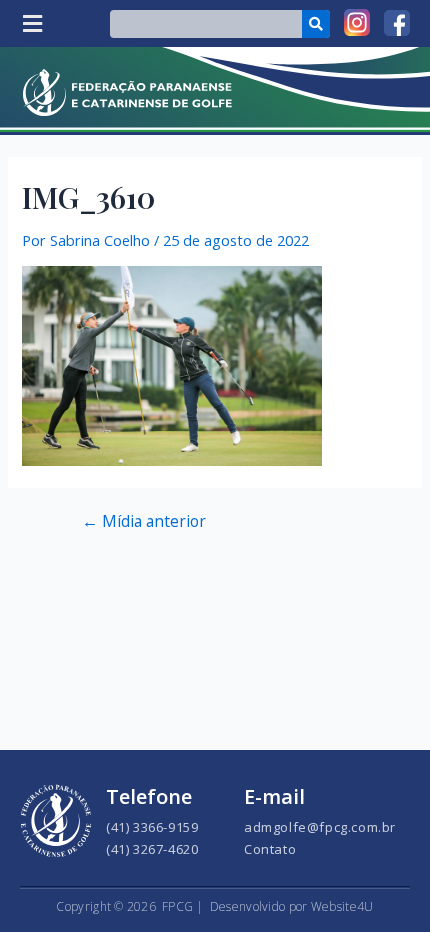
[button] (32, 23)
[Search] (316, 24)
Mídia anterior (144, 522)
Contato (270, 849)
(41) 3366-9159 (152, 827)
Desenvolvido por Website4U (292, 906)
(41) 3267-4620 (152, 849)
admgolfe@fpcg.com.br (320, 827)
